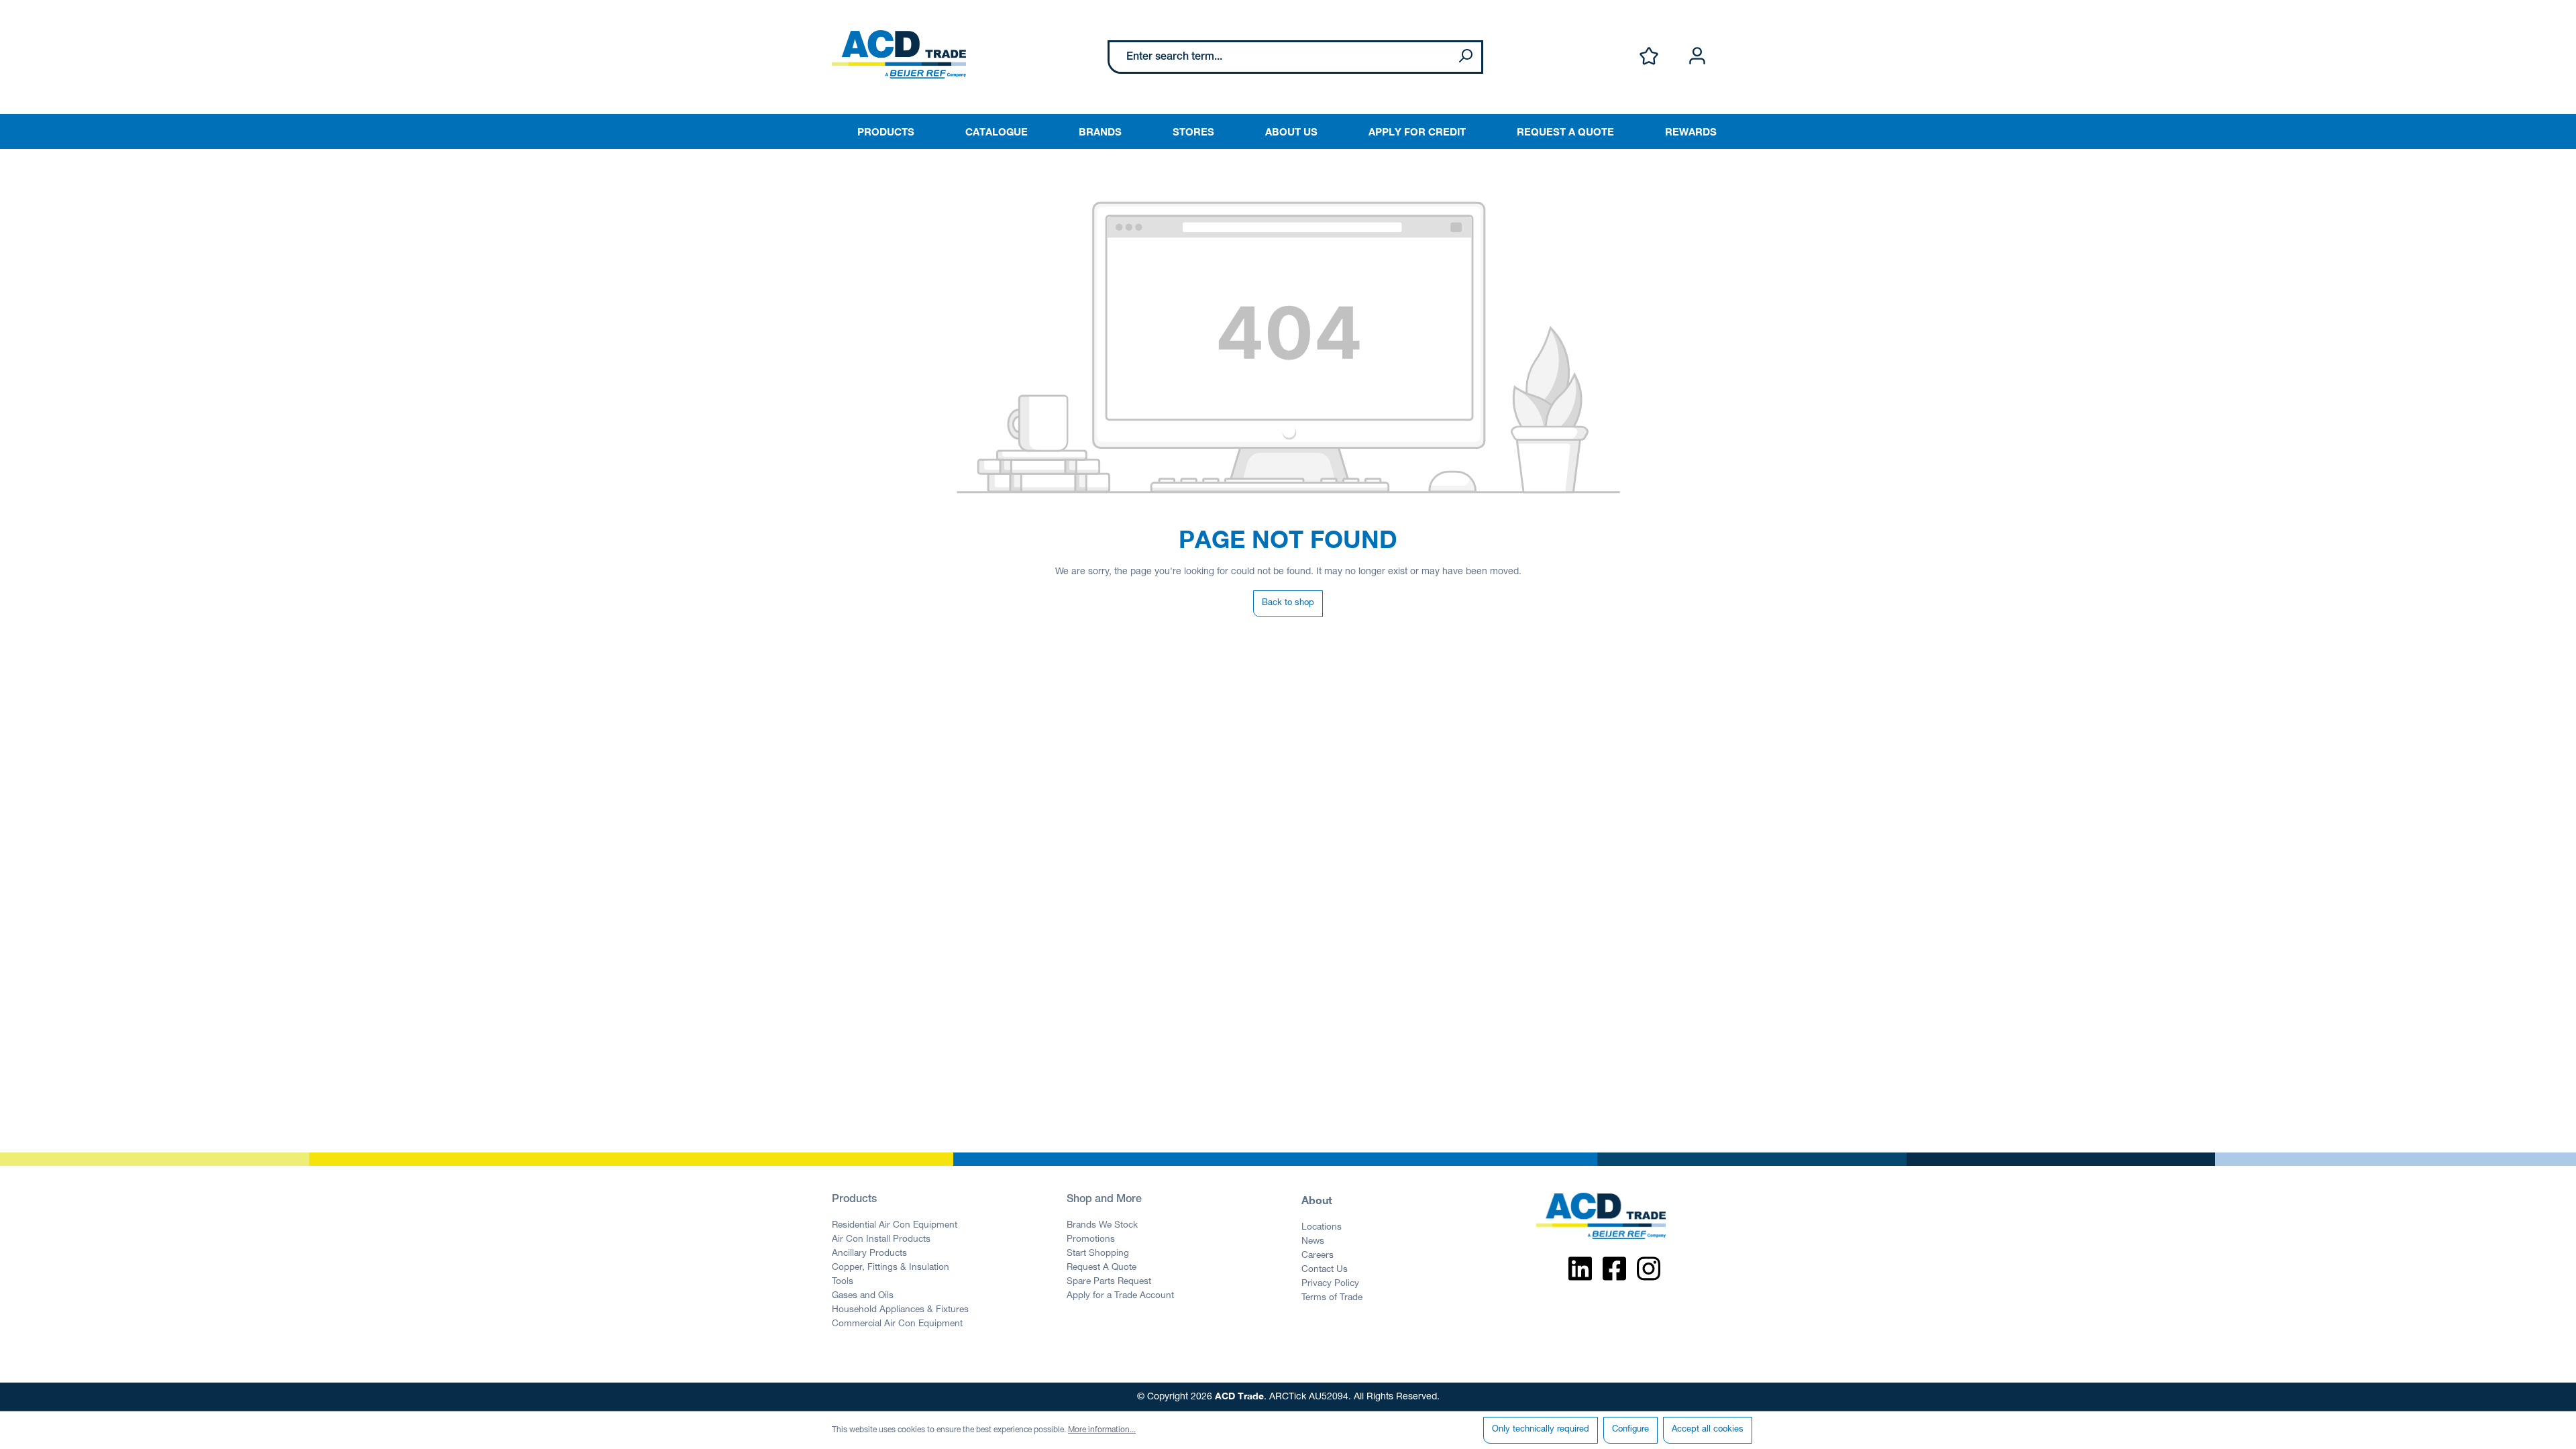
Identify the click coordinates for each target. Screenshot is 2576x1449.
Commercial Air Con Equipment (897, 1324)
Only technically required (1541, 1430)
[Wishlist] (1649, 57)
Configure (1630, 1430)
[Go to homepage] (899, 54)
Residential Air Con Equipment (895, 1226)
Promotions (1091, 1240)
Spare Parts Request (1109, 1282)
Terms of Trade (1332, 1298)
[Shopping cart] (1736, 42)
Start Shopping (1098, 1254)
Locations (1322, 1228)
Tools (843, 1282)
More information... (1102, 1430)
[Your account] (1697, 57)
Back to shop (1288, 603)
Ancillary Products (869, 1254)
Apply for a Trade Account (1120, 1296)
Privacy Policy (1330, 1284)
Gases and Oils (863, 1296)
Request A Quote (1102, 1268)
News (1313, 1242)
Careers (1318, 1256)
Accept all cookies (1708, 1430)
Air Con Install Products (881, 1240)
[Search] (1465, 57)
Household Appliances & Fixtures (900, 1310)
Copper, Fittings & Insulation (891, 1268)
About (1317, 1200)
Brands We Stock (1102, 1226)
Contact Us (1325, 1270)
